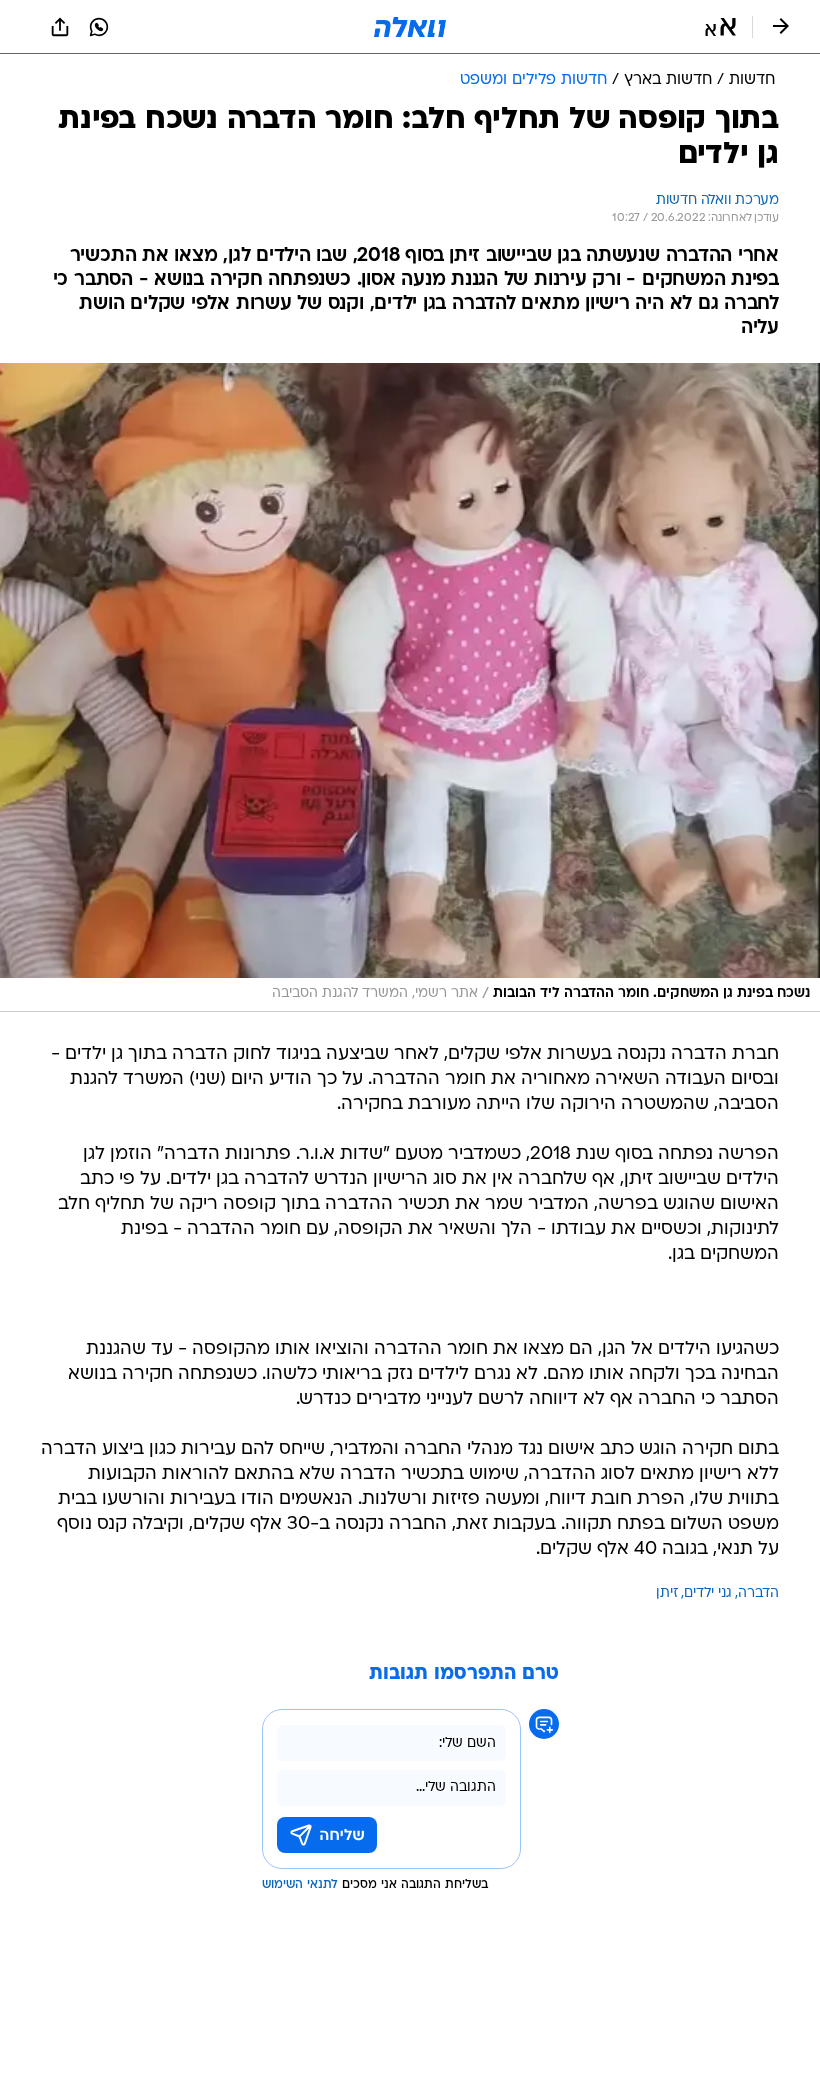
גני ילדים (708, 1593)
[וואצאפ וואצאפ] (99, 27)
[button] (720, 27)
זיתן (667, 1593)
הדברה (758, 1593)
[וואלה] (410, 27)
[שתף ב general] (60, 27)
